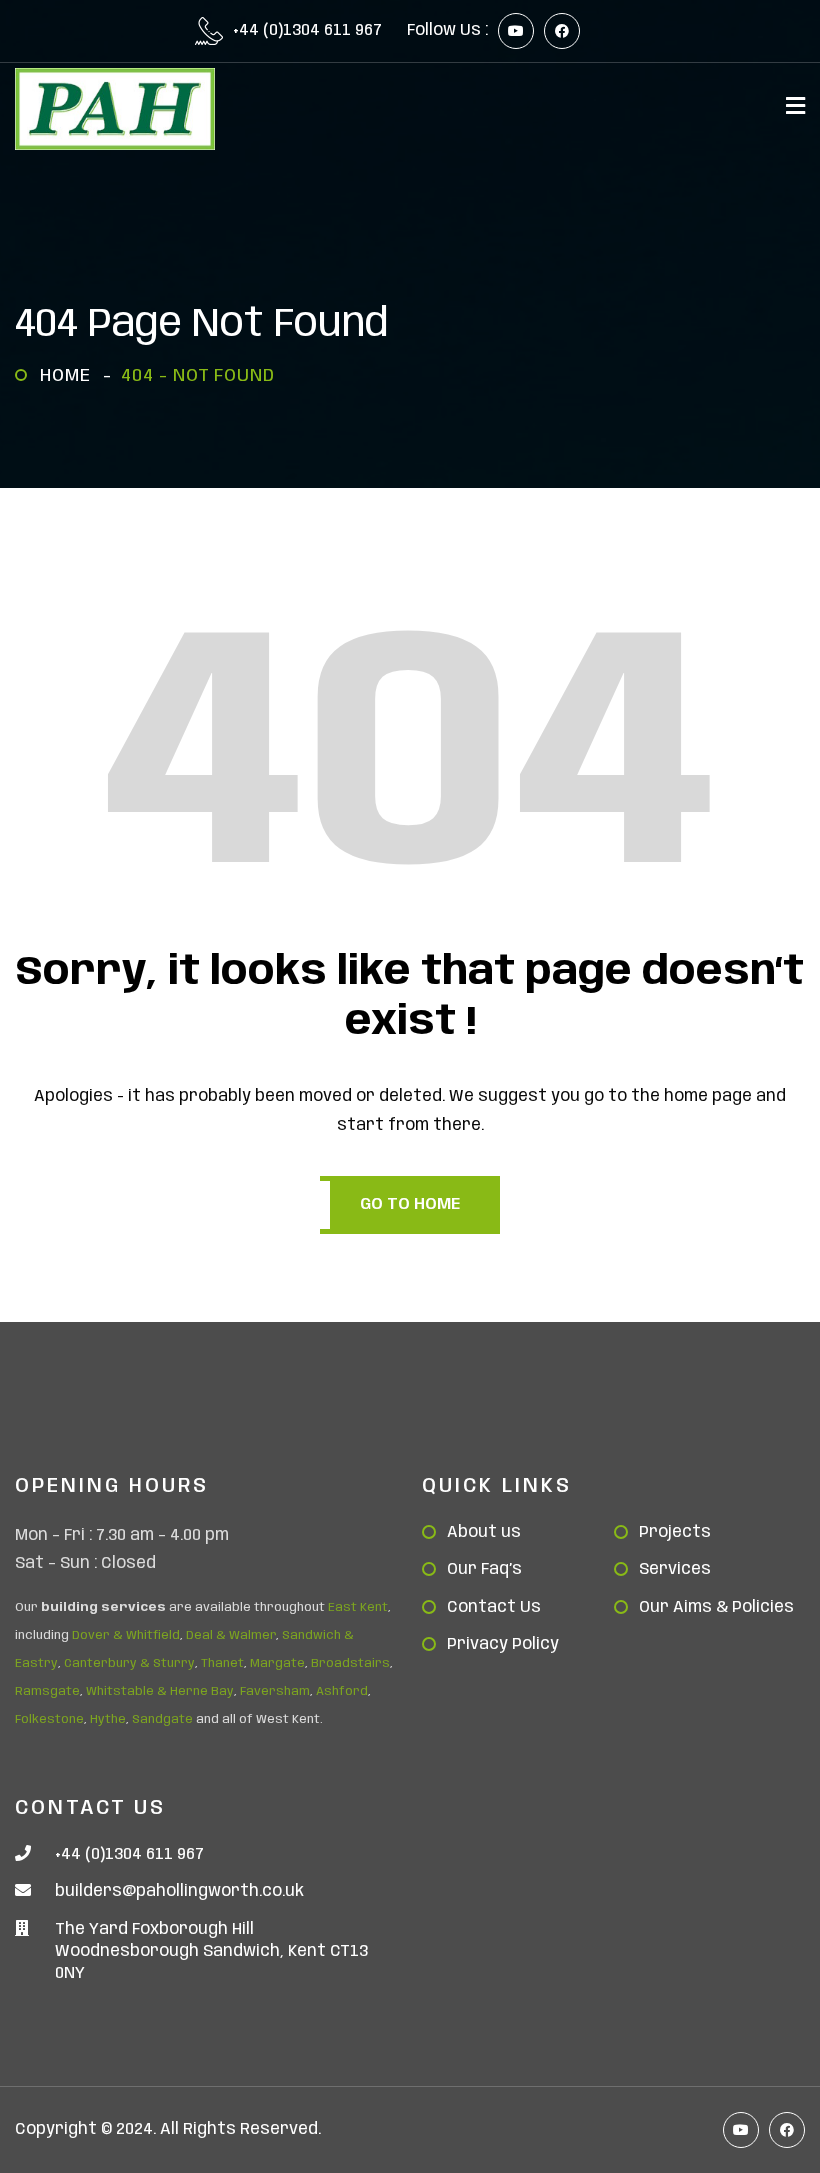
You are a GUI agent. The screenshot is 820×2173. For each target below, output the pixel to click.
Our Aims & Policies (716, 1607)
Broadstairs (350, 1663)
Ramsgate (47, 1691)
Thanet (222, 1663)
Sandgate (162, 1719)
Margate (277, 1663)
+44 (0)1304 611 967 (307, 31)
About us (484, 1532)
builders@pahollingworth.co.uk (179, 1891)
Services (675, 1569)
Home (70, 376)
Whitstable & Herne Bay (160, 1691)
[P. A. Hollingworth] (115, 109)
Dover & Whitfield (126, 1635)
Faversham (275, 1691)
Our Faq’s (484, 1569)
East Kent (358, 1607)
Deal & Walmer (231, 1635)
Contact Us (494, 1607)
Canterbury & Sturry (129, 1663)
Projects (675, 1532)
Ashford (342, 1691)
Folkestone (49, 1719)
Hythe (108, 1719)
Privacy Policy (503, 1644)
